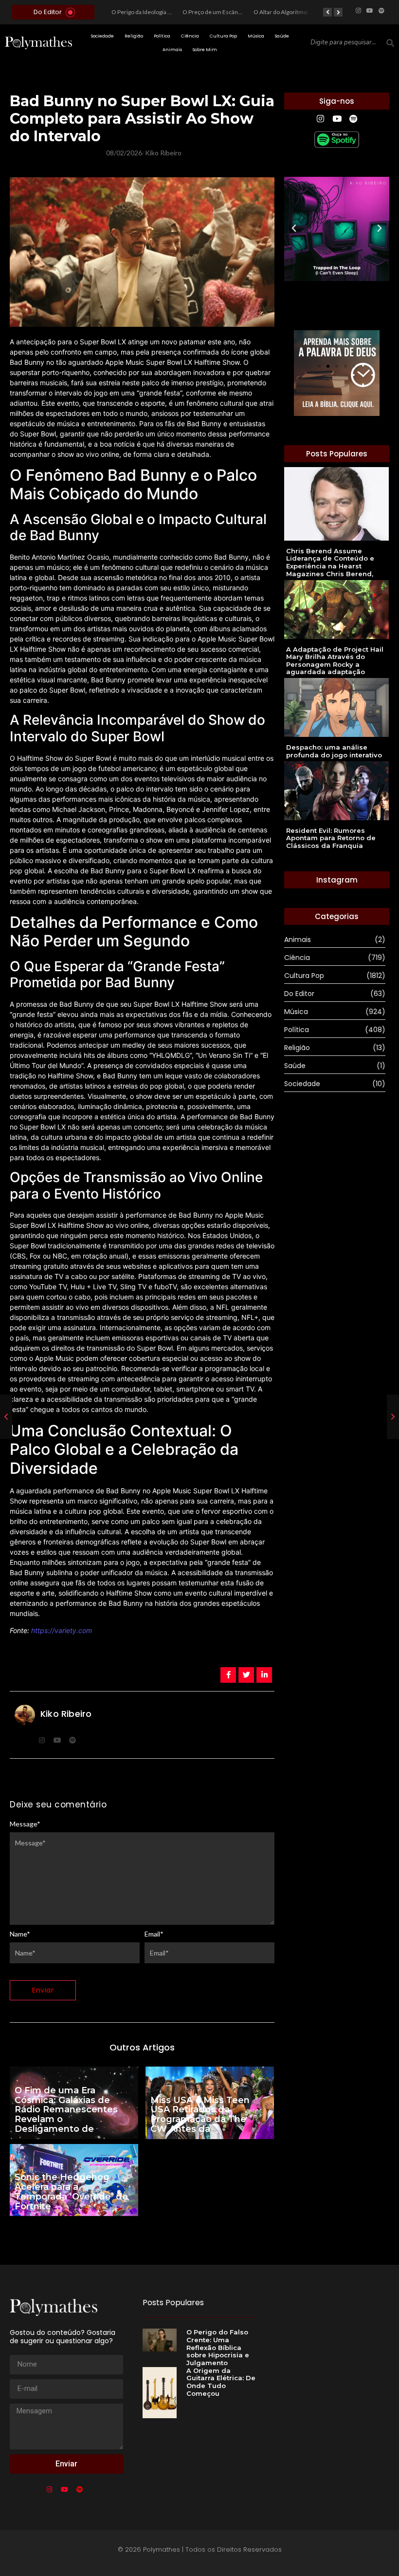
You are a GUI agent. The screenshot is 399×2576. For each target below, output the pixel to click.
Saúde (282, 36)
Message (25, 1824)
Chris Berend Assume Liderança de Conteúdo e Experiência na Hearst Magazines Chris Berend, (330, 563)
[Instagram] (358, 11)
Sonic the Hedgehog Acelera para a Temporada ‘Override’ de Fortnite (71, 2192)
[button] (294, 228)
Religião (134, 36)
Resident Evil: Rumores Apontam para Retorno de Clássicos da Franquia (331, 838)
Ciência (190, 36)
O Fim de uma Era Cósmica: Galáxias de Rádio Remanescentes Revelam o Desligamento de (66, 2110)
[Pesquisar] (390, 43)
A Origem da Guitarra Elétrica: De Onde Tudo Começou (221, 2382)
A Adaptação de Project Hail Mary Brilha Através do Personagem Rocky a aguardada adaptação (335, 661)
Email (154, 1934)
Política (162, 36)
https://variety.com (62, 1630)
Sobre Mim (205, 50)
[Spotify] (381, 11)
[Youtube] (370, 11)
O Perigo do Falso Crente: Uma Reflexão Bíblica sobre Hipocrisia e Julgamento (218, 2347)
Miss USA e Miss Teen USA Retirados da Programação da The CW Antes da (200, 2115)
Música (256, 36)
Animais (172, 50)
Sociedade (102, 36)
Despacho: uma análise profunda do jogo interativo (334, 751)
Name (20, 1934)
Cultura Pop (223, 36)
